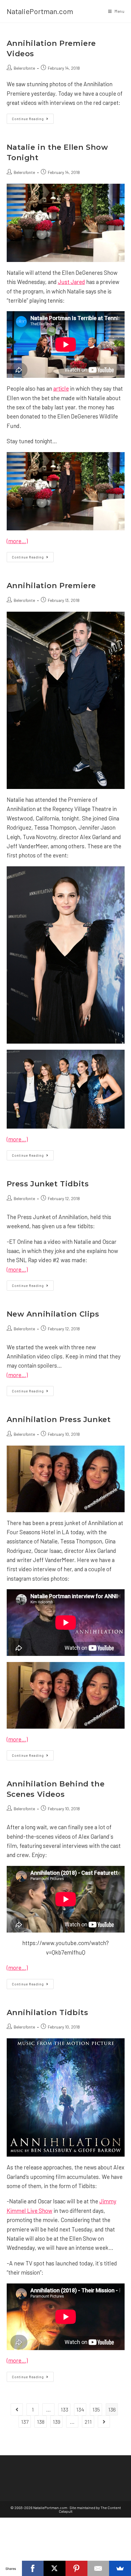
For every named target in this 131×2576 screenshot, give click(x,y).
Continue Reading (33, 120)
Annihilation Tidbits (48, 2012)
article (61, 388)
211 (88, 2422)
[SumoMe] (120, 2568)
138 (41, 2422)
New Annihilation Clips (53, 1314)
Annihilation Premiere (51, 586)
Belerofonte (24, 68)
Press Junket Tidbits (48, 1184)
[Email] (98, 2568)
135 (96, 2409)
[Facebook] (33, 2568)
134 (80, 2409)
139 (57, 2422)
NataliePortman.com (40, 11)
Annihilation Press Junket (59, 1419)
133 (64, 2409)
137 (25, 2422)
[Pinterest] (76, 2568)
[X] (55, 2568)
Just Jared (71, 282)
